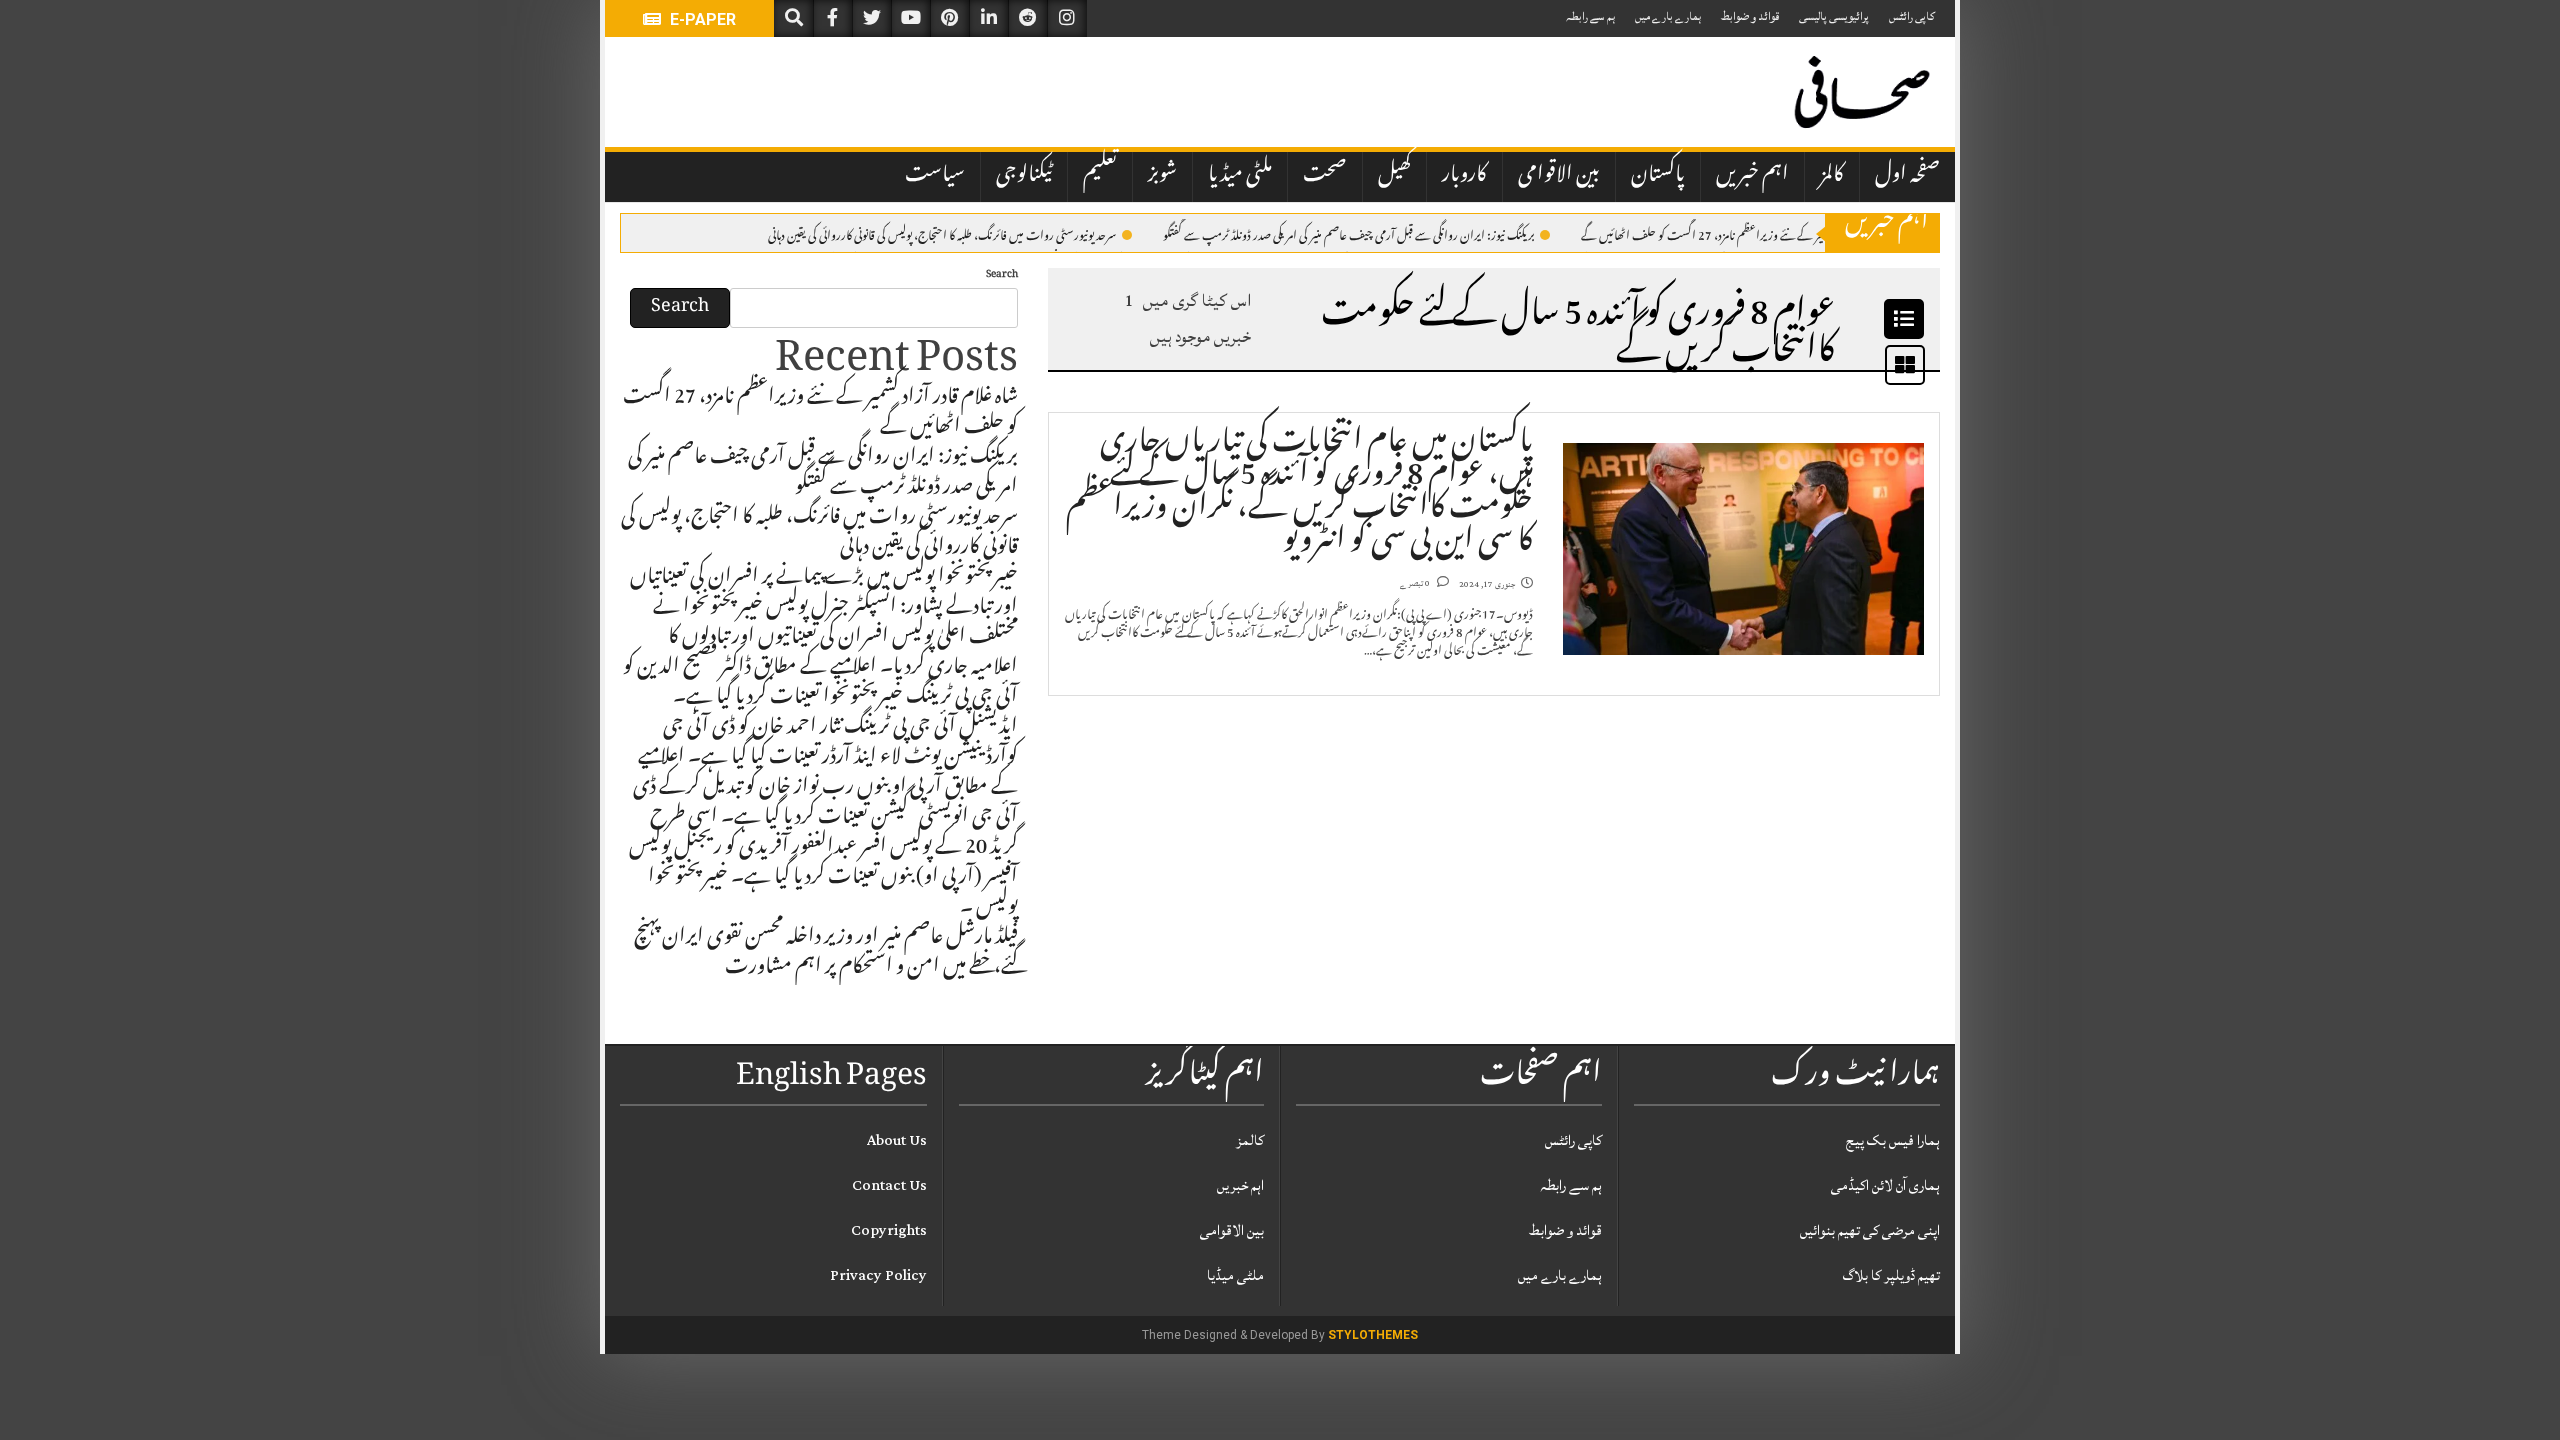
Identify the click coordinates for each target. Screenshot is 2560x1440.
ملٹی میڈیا (1240, 176)
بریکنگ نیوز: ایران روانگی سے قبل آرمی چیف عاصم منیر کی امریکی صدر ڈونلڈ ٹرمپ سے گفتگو (1349, 234)
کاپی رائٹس (1912, 16)
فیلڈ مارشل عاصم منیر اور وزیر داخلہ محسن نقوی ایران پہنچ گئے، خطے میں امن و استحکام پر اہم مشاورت (826, 954)
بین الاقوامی (1559, 176)
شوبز (1162, 176)
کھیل (1394, 176)
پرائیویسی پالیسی (1834, 16)
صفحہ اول (1907, 176)
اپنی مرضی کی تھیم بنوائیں (1870, 1230)
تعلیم (1100, 176)
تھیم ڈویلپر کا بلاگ (1891, 1275)
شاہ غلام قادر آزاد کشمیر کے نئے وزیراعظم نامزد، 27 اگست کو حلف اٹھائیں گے (1745, 234)
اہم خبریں (1752, 176)
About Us (897, 1140)
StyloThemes (1373, 1335)
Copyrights (889, 1230)
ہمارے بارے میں (1668, 16)
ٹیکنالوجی (1024, 176)
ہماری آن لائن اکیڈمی (1885, 1185)
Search (1002, 275)
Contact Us (889, 1185)
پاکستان (1658, 176)
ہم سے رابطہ (1590, 16)
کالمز (1832, 176)
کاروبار (1464, 176)
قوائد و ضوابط (1750, 16)
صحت (1325, 176)
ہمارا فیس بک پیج (1893, 1140)
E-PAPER (701, 19)
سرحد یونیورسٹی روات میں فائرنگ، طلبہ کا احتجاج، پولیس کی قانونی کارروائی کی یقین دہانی (942, 234)
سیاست (935, 176)
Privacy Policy (878, 1275)
